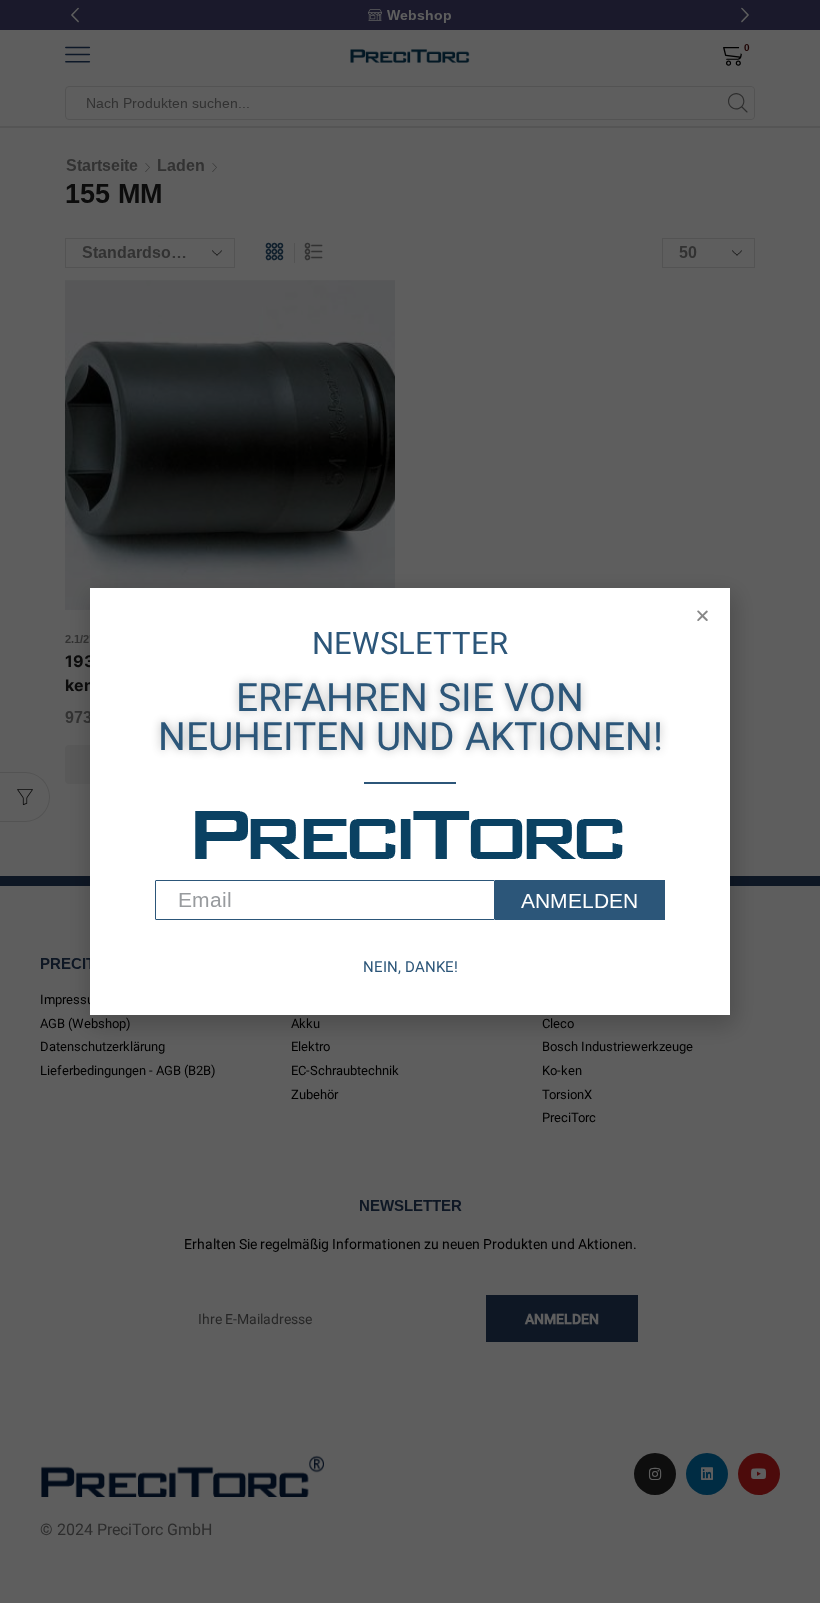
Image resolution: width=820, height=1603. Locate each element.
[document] (410, 801)
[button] (702, 615)
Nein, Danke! (410, 967)
